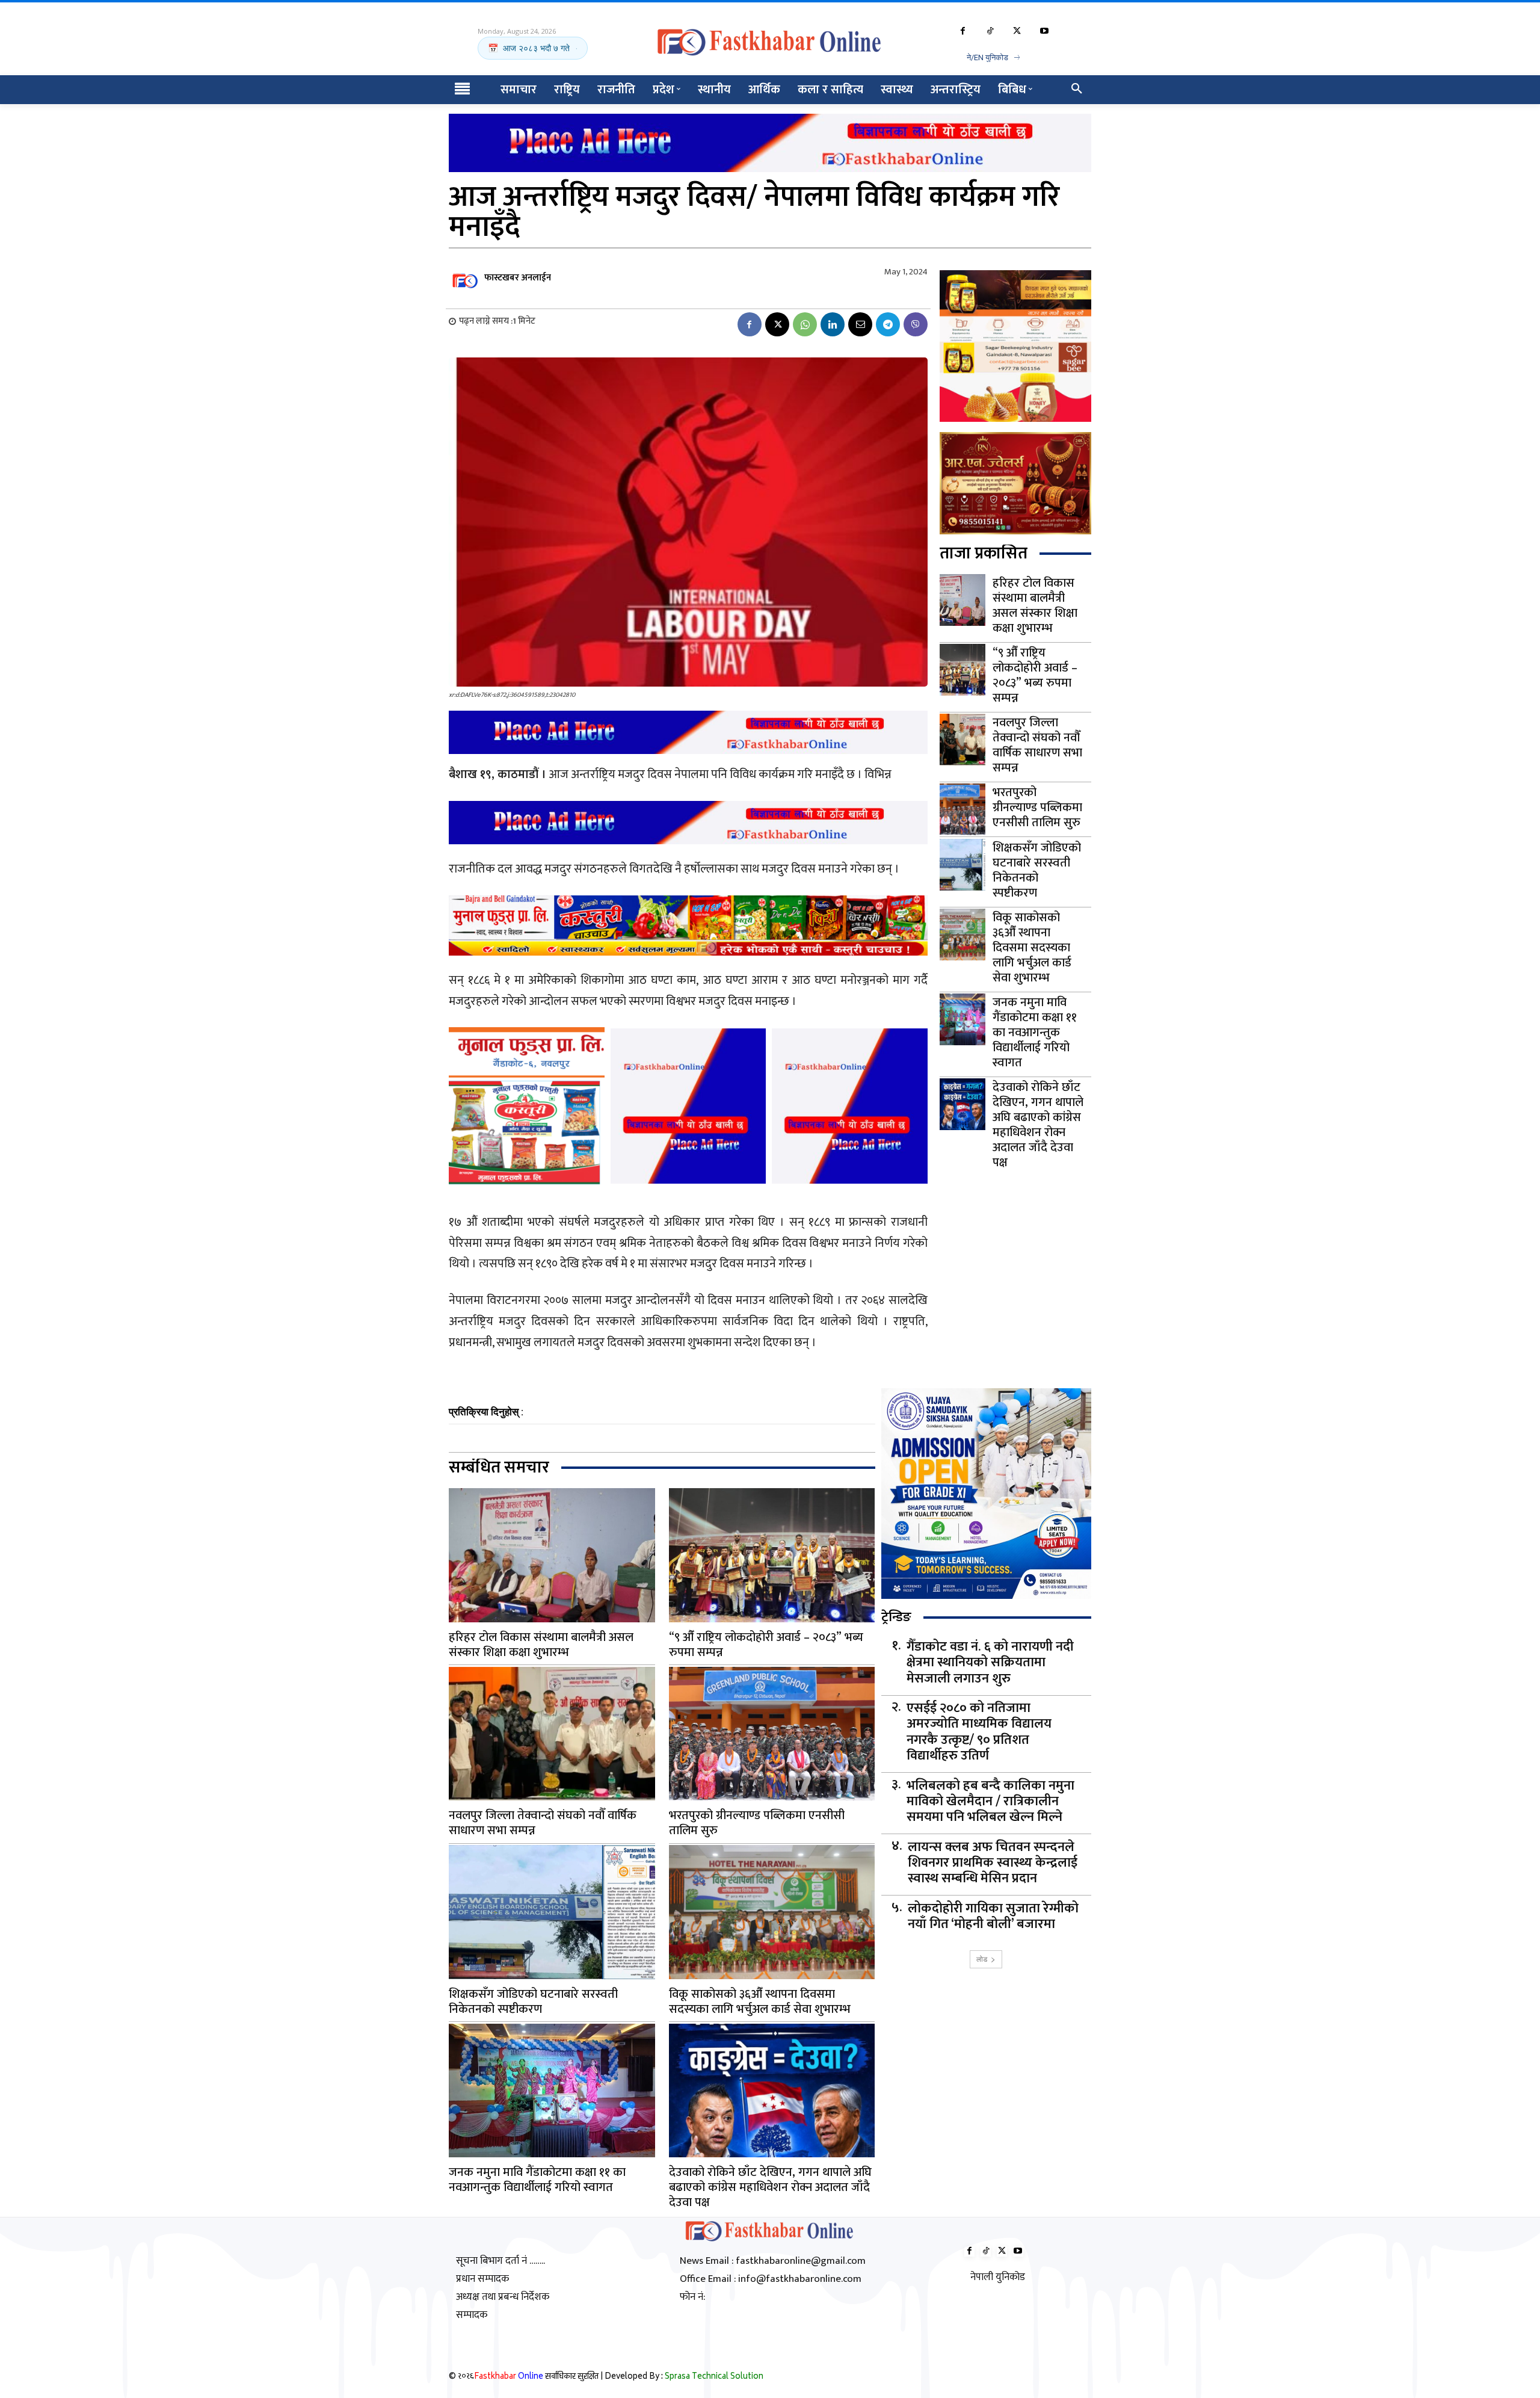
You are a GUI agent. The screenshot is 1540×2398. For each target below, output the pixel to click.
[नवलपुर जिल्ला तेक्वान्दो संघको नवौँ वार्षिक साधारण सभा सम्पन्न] (962, 740)
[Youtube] (1044, 32)
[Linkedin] (833, 324)
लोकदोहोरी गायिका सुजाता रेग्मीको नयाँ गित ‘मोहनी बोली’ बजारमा (993, 1917)
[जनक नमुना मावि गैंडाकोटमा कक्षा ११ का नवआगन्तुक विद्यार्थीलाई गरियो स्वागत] (962, 1019)
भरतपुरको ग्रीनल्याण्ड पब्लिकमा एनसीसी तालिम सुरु (1037, 808)
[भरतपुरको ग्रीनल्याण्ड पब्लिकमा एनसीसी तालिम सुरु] (962, 809)
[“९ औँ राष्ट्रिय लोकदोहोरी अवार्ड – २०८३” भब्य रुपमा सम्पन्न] (962, 670)
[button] (1077, 90)
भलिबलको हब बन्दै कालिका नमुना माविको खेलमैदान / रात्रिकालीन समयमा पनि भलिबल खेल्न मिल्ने (990, 1802)
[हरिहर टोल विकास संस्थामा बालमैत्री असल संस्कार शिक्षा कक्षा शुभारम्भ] (962, 600)
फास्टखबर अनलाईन (518, 278)
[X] (1017, 32)
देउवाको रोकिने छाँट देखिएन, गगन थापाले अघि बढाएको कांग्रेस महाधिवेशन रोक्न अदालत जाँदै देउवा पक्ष (1038, 1125)
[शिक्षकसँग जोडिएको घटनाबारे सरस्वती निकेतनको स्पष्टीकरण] (962, 865)
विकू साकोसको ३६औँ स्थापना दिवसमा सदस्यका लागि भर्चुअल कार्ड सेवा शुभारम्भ (1032, 948)
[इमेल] (860, 324)
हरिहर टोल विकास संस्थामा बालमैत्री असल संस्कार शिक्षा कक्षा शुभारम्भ (1035, 606)
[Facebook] (963, 32)
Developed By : (684, 2377)
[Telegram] (888, 324)
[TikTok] (990, 32)
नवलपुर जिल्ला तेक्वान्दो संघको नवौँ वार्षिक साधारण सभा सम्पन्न (1037, 745)
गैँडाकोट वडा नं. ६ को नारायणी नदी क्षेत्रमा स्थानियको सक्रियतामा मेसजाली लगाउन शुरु (990, 1663)
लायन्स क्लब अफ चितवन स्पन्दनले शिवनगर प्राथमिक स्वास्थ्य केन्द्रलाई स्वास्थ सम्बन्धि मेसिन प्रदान (993, 1863)
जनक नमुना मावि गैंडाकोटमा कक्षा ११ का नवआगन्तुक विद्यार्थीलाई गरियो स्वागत (1035, 1033)
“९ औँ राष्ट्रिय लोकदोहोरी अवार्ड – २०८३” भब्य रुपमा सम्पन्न (1035, 675)
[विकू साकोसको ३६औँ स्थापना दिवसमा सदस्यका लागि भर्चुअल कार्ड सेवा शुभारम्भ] (962, 935)
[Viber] (916, 324)
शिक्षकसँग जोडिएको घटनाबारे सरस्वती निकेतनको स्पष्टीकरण (1037, 870)
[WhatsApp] (805, 324)
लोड (982, 1959)
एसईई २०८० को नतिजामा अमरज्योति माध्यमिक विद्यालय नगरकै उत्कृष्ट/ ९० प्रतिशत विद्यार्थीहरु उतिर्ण (979, 1732)
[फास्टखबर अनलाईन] (466, 278)
